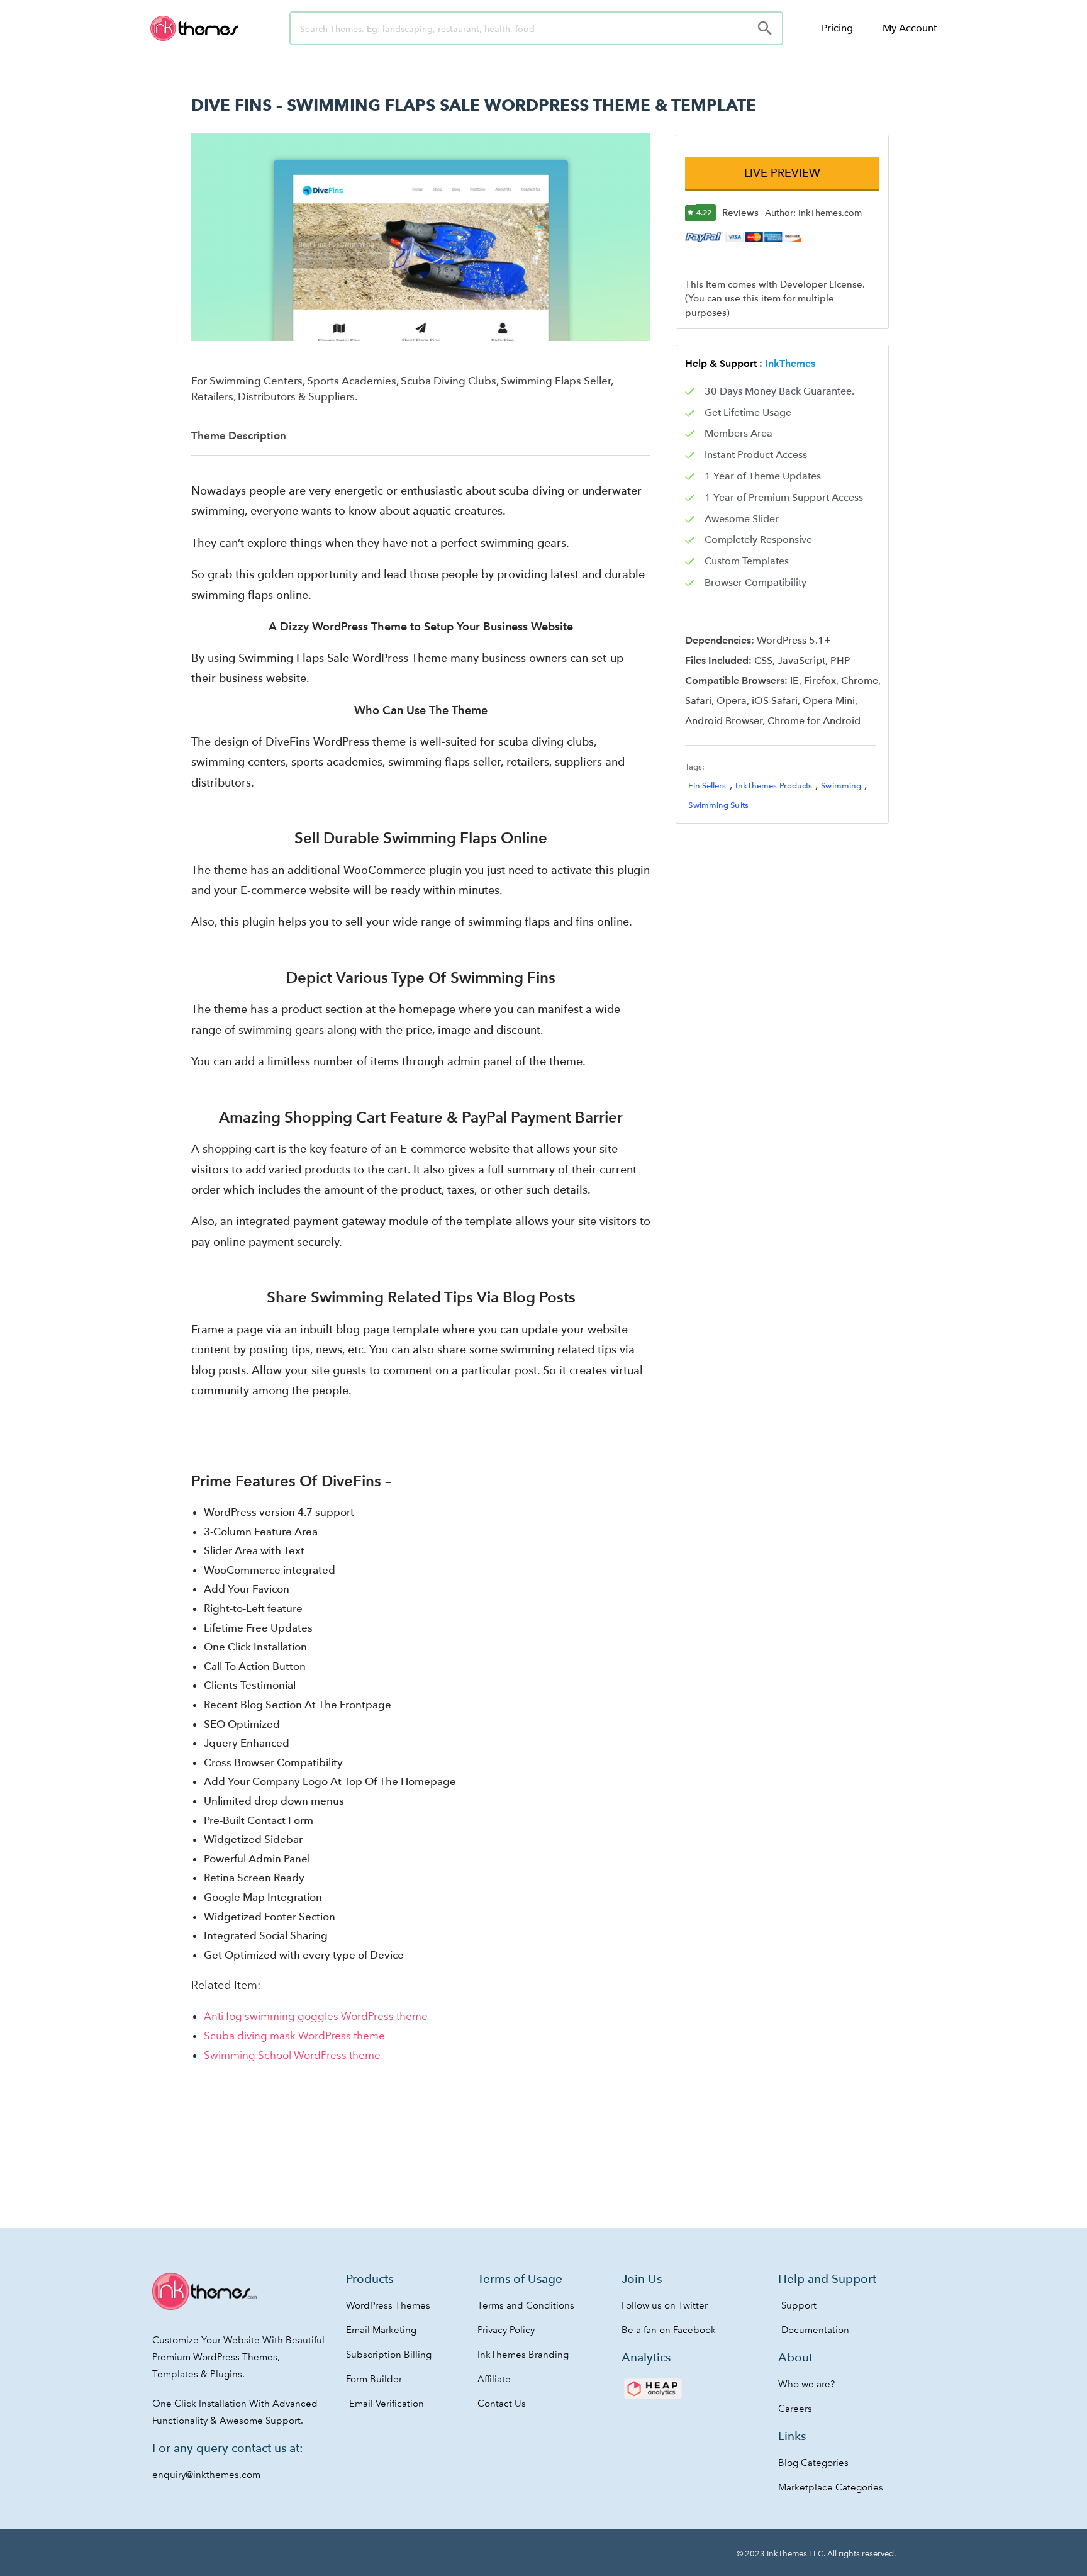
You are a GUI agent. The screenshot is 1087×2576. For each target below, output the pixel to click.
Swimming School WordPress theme (292, 2055)
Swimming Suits (718, 805)
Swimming (841, 786)
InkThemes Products (774, 786)
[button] (782, 173)
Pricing (837, 28)
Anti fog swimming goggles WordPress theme (316, 2016)
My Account (910, 28)
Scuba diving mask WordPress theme (294, 2036)
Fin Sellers (707, 786)
